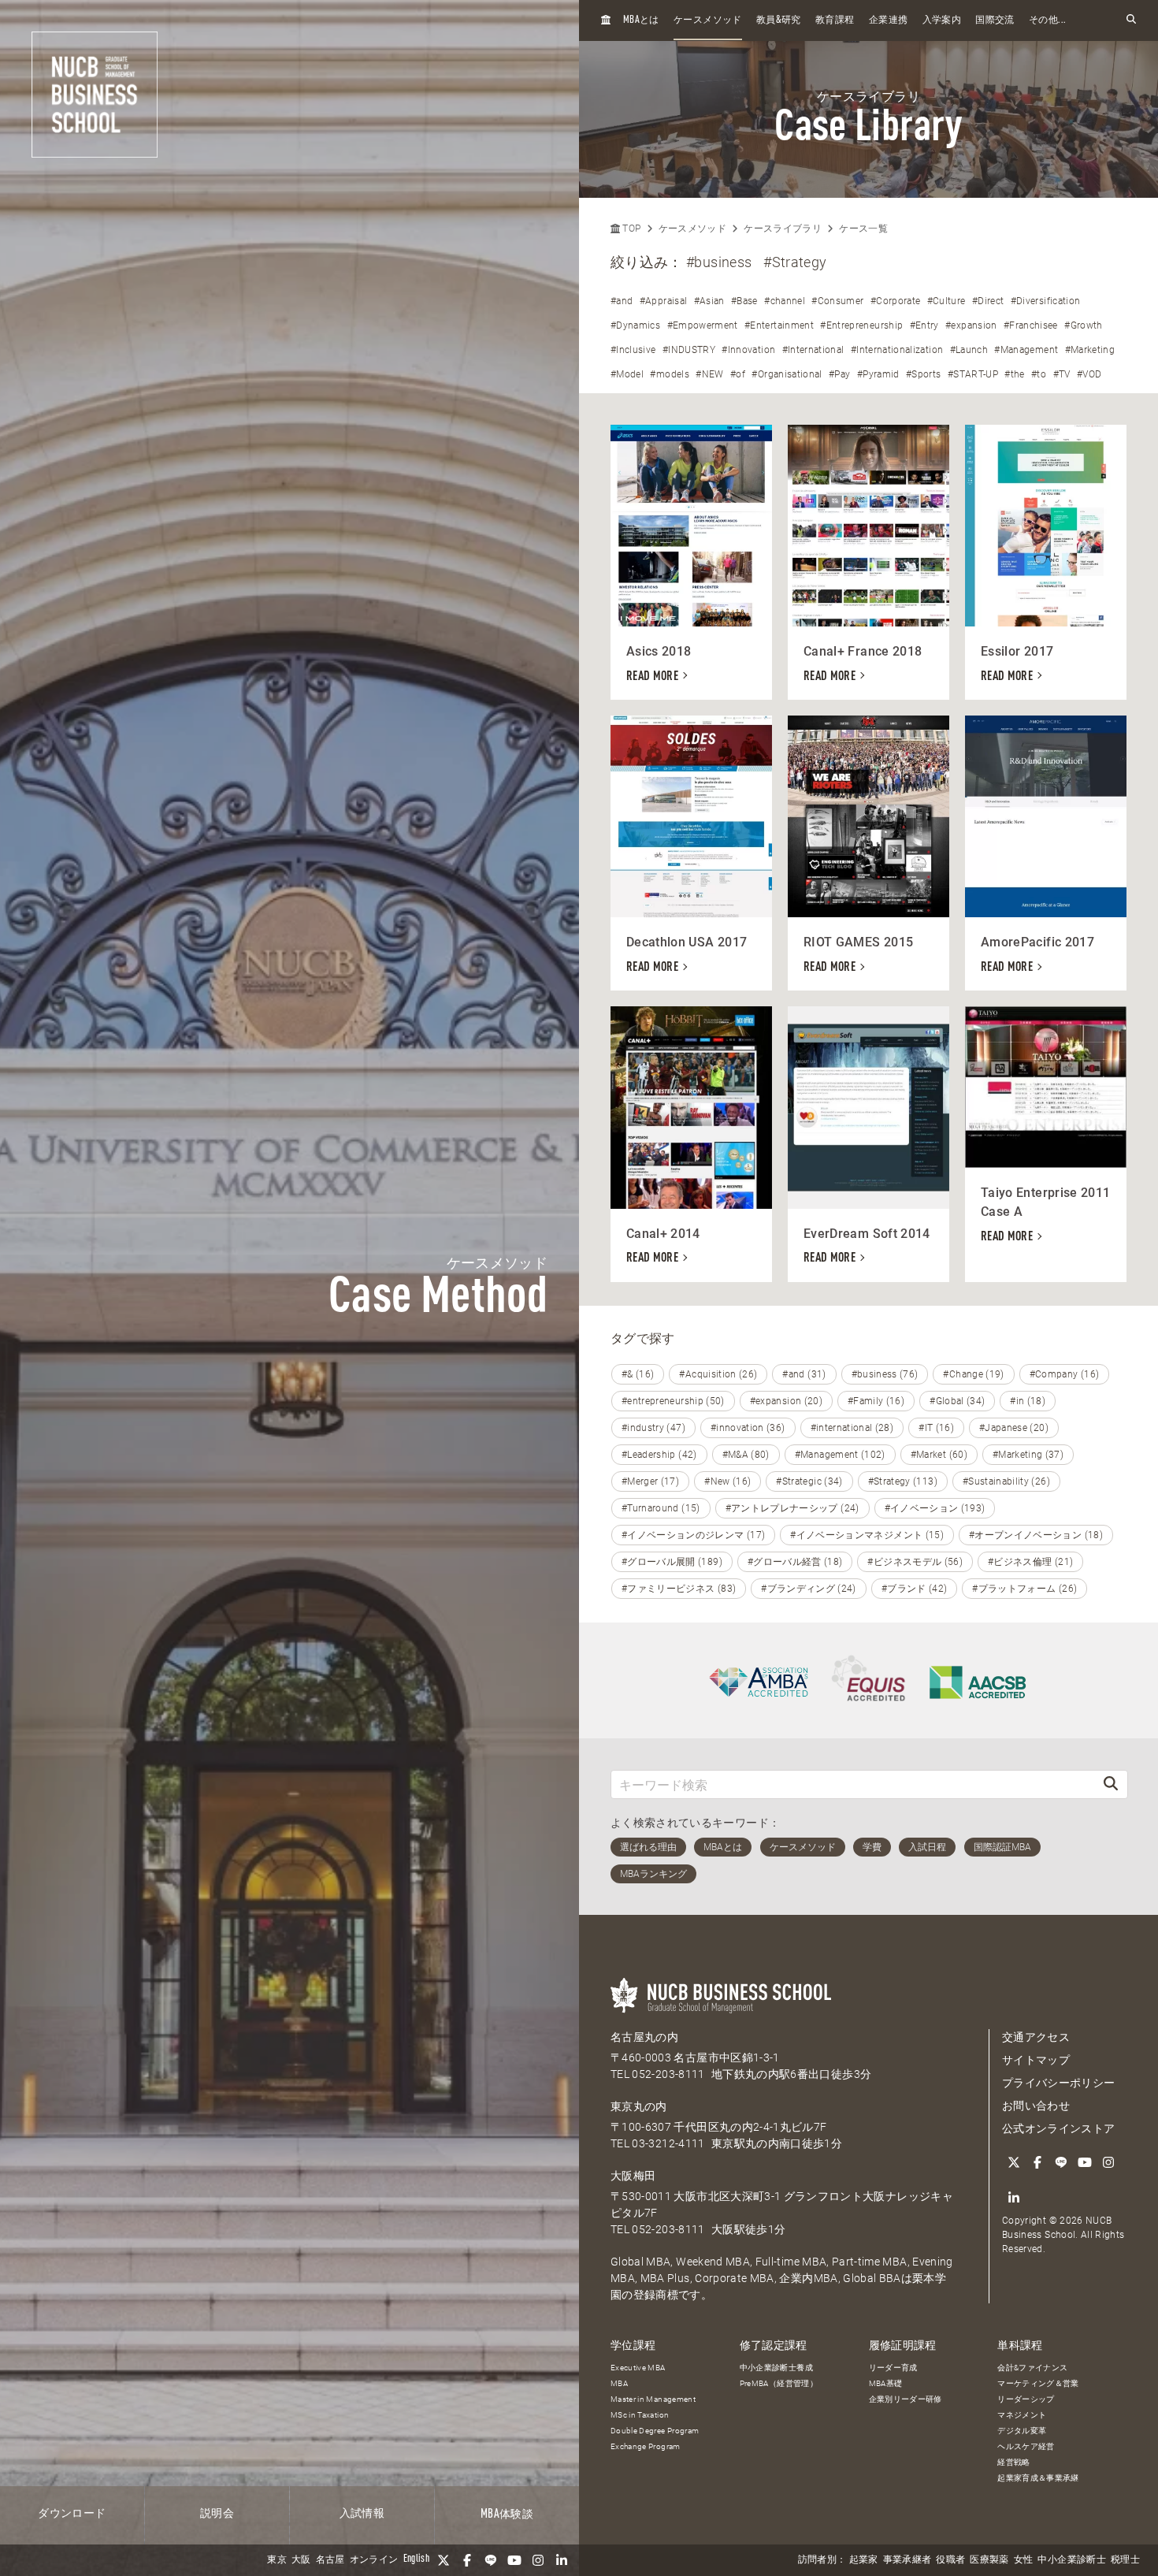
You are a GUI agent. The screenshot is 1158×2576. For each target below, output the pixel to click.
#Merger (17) (650, 1481)
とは (641, 20)
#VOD (1089, 374)
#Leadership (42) (659, 1455)
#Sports (923, 374)
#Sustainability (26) (1006, 1481)
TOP (630, 229)
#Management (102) (840, 1455)
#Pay (839, 374)
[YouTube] (514, 2560)
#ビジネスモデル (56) (915, 1562)
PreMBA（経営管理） (779, 2383)
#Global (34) (957, 1401)
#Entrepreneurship (861, 325)
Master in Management (653, 2399)
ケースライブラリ (783, 229)
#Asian (709, 301)
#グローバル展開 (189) (672, 1562)
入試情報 (362, 2514)
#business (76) (885, 1374)
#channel (785, 301)
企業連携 (888, 20)
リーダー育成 (893, 2368)
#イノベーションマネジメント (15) (867, 1535)
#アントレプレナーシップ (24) (792, 1508)
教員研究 (779, 20)
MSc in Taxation (640, 2415)
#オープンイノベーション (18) (1036, 1535)
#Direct (988, 301)
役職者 (950, 2560)
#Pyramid (878, 374)
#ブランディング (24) (809, 1589)
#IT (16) (936, 1428)
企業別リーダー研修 (906, 2399)
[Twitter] (444, 2560)
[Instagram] (538, 2560)
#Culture (946, 301)
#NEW (709, 374)
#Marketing (1090, 350)
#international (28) (852, 1428)
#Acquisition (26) (718, 1374)
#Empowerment (703, 325)
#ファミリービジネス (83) (679, 1589)
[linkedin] (562, 2560)
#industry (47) (653, 1428)
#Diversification (1046, 301)
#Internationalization (897, 350)
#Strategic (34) (809, 1481)
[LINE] (491, 2560)
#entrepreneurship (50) (673, 1401)
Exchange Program (646, 2446)
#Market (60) (939, 1455)
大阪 (301, 2560)
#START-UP (973, 374)
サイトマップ (1036, 2060)
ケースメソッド (707, 20)
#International (813, 350)
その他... (1047, 20)
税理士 (1125, 2560)
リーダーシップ (1026, 2399)
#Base (744, 301)
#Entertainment (779, 325)
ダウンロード (72, 2514)
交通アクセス (1036, 2037)
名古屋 (330, 2560)
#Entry (924, 325)
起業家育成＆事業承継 (1038, 2478)
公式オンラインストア (1059, 2128)
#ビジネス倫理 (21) (1030, 1562)
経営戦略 (1013, 2462)
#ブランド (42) (915, 1589)
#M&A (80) (746, 1455)
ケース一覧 (863, 229)
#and (622, 301)
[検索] (1111, 1784)
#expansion (971, 325)
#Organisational (787, 374)
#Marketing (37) (1028, 1455)
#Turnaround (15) (661, 1508)
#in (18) (1028, 1401)
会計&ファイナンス (1032, 2368)
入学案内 (942, 20)
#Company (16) (1065, 1374)
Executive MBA (638, 2368)
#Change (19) (973, 1374)
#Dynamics (635, 325)
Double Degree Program (655, 2431)
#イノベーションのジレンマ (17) (693, 1535)
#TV (1062, 374)
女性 (1024, 2560)
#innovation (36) (748, 1428)
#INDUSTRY (689, 350)
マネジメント (1022, 2415)
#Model (627, 374)
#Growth (1083, 325)
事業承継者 (907, 2560)
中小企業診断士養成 (776, 2368)
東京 (277, 2560)
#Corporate (896, 301)
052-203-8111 (668, 2074)
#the (1014, 374)
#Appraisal (664, 301)
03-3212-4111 (668, 2143)
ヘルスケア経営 (1026, 2446)
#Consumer (837, 301)
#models (669, 374)
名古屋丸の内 (644, 2037)
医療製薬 (989, 2560)
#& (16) (638, 1374)
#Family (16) (876, 1401)
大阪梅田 (633, 2176)
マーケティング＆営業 (1038, 2383)
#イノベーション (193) (935, 1508)
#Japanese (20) (1014, 1428)
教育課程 (835, 20)
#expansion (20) (786, 1401)
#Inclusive (633, 350)
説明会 (217, 2514)
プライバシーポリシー (1059, 2083)
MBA (619, 2383)
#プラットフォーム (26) (1024, 1589)
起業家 (864, 2560)
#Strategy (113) (903, 1481)
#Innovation (748, 350)
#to (1039, 374)
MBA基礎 (886, 2383)
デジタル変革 (1022, 2431)
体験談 (507, 2515)
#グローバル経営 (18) (795, 1562)
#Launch (969, 350)
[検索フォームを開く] (1131, 20)
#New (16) (727, 1481)
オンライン (374, 2560)
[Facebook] (467, 2560)
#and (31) (804, 1374)
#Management (1026, 350)
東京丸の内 (639, 2106)
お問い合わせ (1036, 2106)
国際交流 (995, 20)
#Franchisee (1031, 325)
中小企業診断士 (1071, 2560)
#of (738, 374)
